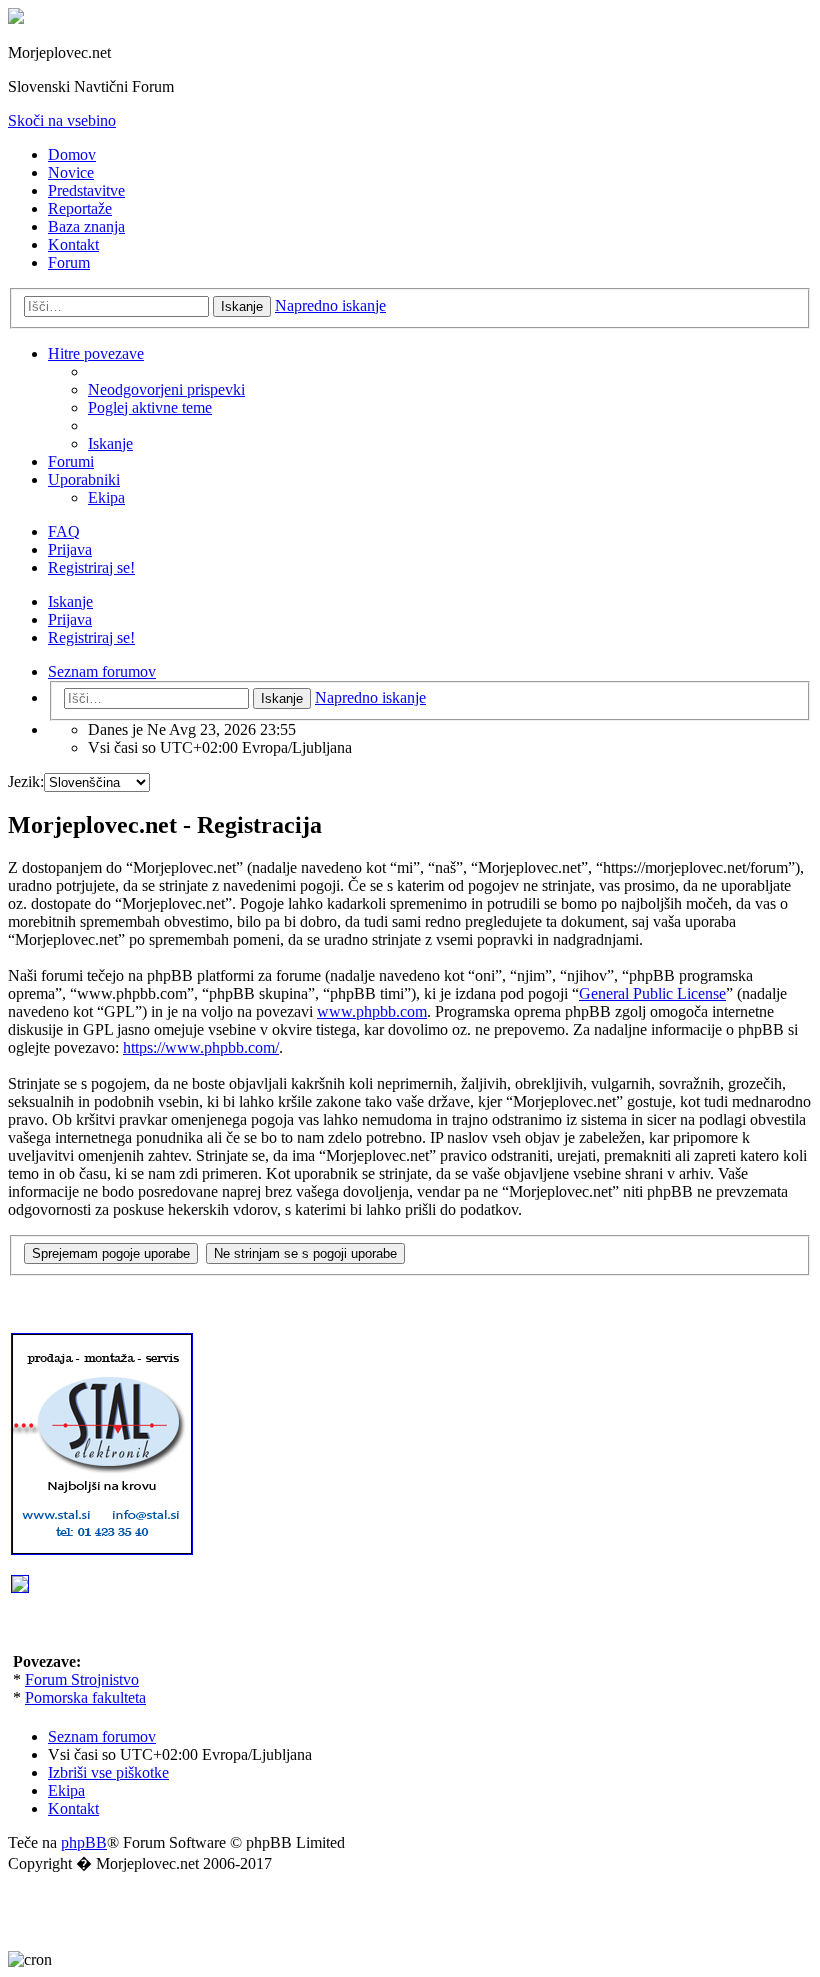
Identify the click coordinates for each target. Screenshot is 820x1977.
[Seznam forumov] (16, 18)
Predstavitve (86, 190)
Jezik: (26, 781)
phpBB (84, 1842)
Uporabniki (84, 479)
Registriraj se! (91, 637)
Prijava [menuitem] (70, 549)
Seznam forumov (102, 1736)
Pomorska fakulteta (85, 1697)
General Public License (652, 993)
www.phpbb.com (372, 1011)
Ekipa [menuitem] (106, 497)
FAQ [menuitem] (64, 531)
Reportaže (80, 208)
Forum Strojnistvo (82, 1679)
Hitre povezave (96, 353)
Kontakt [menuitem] (73, 1808)
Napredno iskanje (330, 305)
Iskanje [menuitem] (110, 443)
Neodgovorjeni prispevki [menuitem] (166, 389)
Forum (69, 262)
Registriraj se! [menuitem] (91, 567)
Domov (72, 154)
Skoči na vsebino (62, 120)
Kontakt (73, 244)
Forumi (71, 461)
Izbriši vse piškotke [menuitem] (108, 1772)
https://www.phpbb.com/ (201, 1047)
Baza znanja (86, 226)
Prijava (70, 619)
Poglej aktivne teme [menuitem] (150, 407)
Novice (71, 172)
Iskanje (242, 306)
